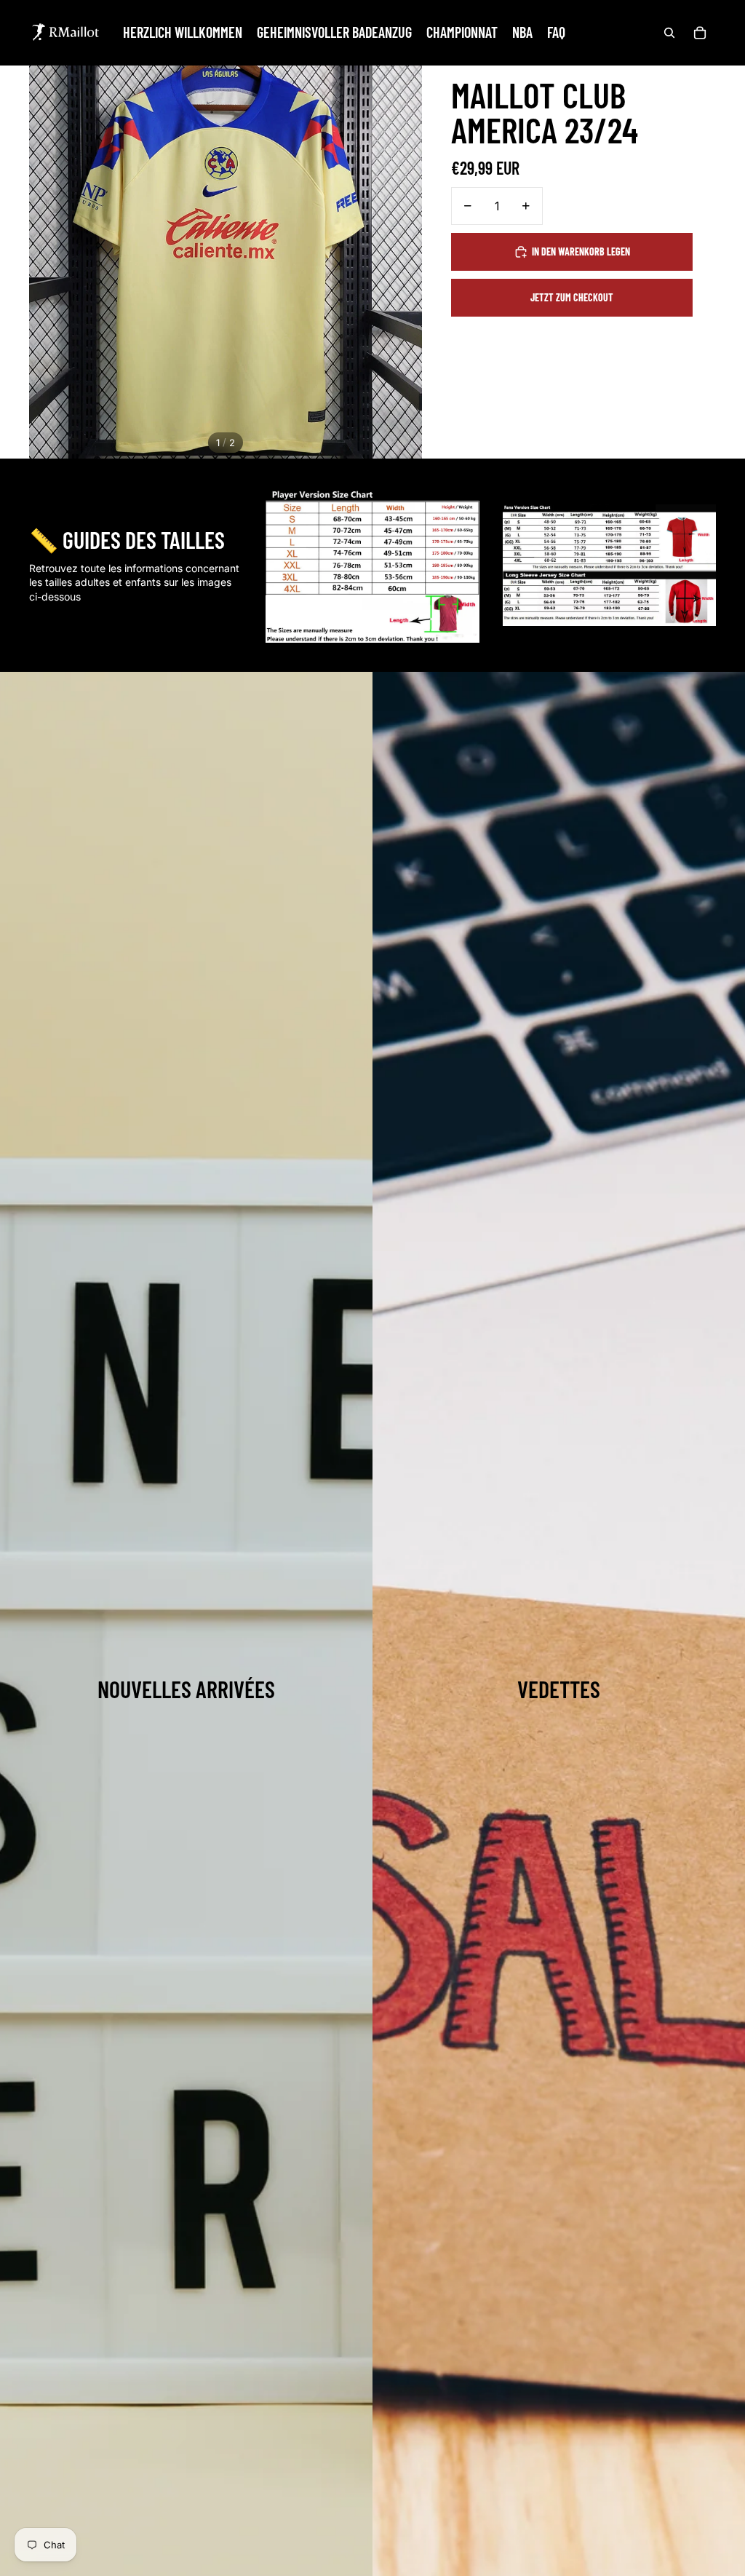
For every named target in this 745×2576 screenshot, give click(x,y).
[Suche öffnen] (669, 33)
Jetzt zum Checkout (572, 297)
